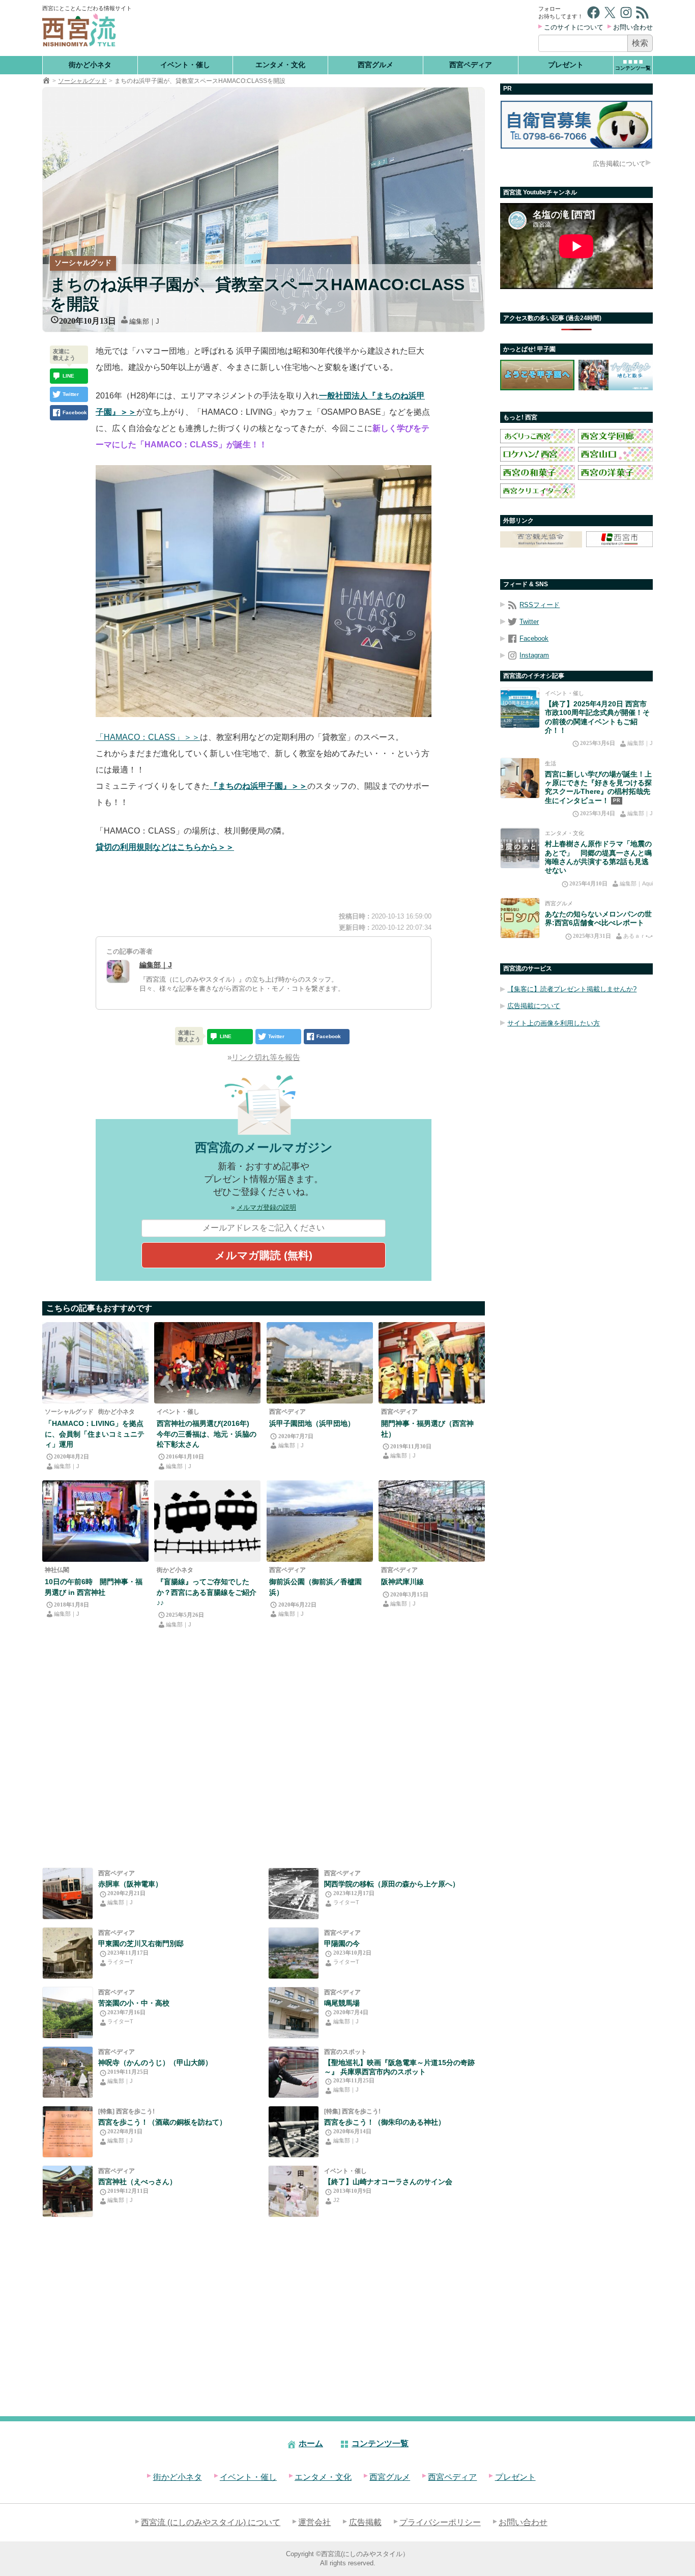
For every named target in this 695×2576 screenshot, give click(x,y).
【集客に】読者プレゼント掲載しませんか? (572, 990)
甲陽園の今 (342, 1943)
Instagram (534, 655)
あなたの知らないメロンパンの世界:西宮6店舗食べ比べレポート (598, 918)
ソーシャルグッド (82, 81)
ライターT (346, 1902)
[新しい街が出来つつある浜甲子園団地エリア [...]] (95, 1363)
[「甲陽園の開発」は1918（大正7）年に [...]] (294, 1953)
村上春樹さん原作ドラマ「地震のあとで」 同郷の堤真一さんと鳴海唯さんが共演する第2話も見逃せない (598, 857)
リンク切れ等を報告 (266, 1057)
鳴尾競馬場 (342, 2003)
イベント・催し (185, 65)
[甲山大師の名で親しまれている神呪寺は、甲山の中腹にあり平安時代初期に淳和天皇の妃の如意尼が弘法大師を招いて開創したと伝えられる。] (68, 2072)
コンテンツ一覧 (380, 2443)
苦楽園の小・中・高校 (134, 2003)
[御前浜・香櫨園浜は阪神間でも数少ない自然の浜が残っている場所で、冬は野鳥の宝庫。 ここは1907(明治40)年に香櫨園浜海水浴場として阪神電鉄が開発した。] (320, 1521)
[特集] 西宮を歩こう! (126, 2111)
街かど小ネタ (90, 65)
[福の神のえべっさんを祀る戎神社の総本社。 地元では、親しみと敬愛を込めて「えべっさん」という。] (68, 2191)
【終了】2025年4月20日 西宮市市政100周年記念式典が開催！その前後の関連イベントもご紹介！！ (597, 718)
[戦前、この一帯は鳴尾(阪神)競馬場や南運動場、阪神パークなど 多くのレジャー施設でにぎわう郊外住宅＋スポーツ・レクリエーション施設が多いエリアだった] (320, 1363)
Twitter (529, 622)
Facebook (534, 638)
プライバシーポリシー (440, 2522)
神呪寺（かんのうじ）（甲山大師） (155, 2063)
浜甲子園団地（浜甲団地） (312, 1423)
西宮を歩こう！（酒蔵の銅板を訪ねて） (162, 2122)
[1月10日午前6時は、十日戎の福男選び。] (95, 1521)
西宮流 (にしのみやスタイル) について (211, 2522)
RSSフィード (540, 605)
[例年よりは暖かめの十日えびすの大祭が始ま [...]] (207, 1363)
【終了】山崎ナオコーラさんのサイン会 (388, 2182)
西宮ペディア (471, 65)
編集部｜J (144, 321)
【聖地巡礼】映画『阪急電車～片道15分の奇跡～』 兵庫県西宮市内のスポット (399, 2067)
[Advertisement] (336, 28)
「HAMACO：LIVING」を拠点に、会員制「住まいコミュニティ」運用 (95, 1434)
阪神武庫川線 (402, 1582)
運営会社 (314, 2522)
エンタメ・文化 (280, 65)
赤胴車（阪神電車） (130, 1884)
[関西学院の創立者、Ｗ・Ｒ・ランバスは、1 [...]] (294, 1894)
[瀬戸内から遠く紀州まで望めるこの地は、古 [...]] (68, 2013)
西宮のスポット (345, 2052)
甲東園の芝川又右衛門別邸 (141, 1943)
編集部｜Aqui (636, 883)
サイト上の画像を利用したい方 (554, 1023)
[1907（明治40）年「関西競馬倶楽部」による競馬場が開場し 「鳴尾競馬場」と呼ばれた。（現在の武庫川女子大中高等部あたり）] (294, 2013)
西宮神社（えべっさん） (137, 2182)
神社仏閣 (57, 1570)
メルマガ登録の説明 (266, 1207)
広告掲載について (619, 164)
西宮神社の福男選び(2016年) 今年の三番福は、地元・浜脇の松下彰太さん (207, 1434)
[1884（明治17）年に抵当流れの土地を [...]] (68, 1953)
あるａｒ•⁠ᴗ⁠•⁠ (638, 936)
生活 (551, 763)
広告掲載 (365, 2522)
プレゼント (566, 65)
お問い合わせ (633, 27)
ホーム (311, 2443)
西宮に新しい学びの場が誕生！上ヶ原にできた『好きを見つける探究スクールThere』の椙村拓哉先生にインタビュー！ (598, 787)
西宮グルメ (375, 65)
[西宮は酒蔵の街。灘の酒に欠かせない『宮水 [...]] (68, 2132)
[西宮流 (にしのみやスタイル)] (46, 81)
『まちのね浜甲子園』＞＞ (258, 786)
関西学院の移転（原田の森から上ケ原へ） (392, 1884)
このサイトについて (574, 27)
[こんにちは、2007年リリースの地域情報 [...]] (294, 2072)
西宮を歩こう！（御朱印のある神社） (385, 2122)
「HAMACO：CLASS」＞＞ (148, 737)
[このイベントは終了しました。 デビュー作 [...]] (294, 2191)
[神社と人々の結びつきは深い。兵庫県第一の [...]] (294, 2132)
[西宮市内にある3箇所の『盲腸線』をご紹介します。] (207, 1521)
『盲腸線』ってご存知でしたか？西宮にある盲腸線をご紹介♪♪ (207, 1592)
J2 (336, 2200)
